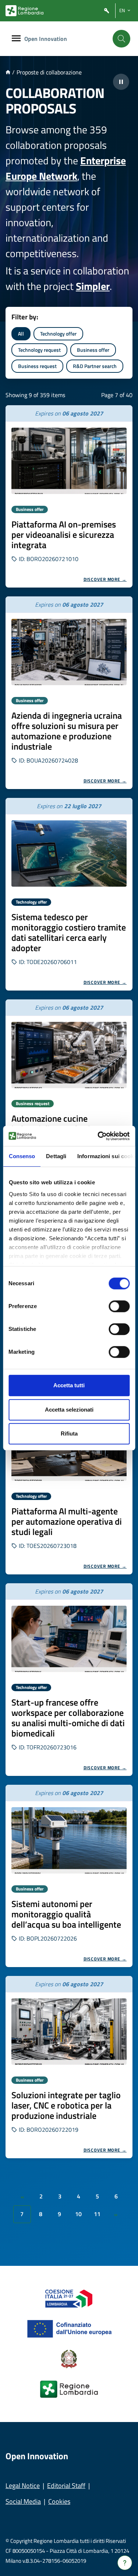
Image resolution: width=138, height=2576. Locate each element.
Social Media (23, 2501)
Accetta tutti (69, 1385)
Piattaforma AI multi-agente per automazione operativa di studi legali (67, 1521)
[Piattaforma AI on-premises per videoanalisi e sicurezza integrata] (69, 461)
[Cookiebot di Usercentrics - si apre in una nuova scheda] (98, 1136)
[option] (69, 496)
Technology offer (58, 334)
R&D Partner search (95, 366)
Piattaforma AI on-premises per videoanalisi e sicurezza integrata (64, 535)
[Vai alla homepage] (8, 72)
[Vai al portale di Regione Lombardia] (24, 11)
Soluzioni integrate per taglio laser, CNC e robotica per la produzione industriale (66, 2105)
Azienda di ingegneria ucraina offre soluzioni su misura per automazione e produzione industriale (67, 731)
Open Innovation (46, 39)
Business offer (93, 350)
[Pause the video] (121, 82)
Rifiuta (69, 1434)
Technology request (39, 350)
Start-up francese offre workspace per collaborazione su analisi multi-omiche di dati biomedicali (68, 1718)
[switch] (119, 1306)
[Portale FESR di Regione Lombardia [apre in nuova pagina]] (69, 2298)
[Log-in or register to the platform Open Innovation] (107, 11)
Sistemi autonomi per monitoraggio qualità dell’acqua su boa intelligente (66, 1914)
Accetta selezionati (69, 1410)
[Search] (121, 39)
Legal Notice (23, 2486)
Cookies (59, 2501)
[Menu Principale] (16, 39)
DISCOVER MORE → (105, 579)
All (21, 334)
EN (122, 10)
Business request (37, 366)
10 (78, 2214)
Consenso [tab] (22, 1156)
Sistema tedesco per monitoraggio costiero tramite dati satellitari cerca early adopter (69, 932)
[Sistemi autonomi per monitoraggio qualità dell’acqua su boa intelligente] (69, 1840)
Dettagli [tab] (56, 1156)
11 (97, 2214)
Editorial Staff (66, 2486)
